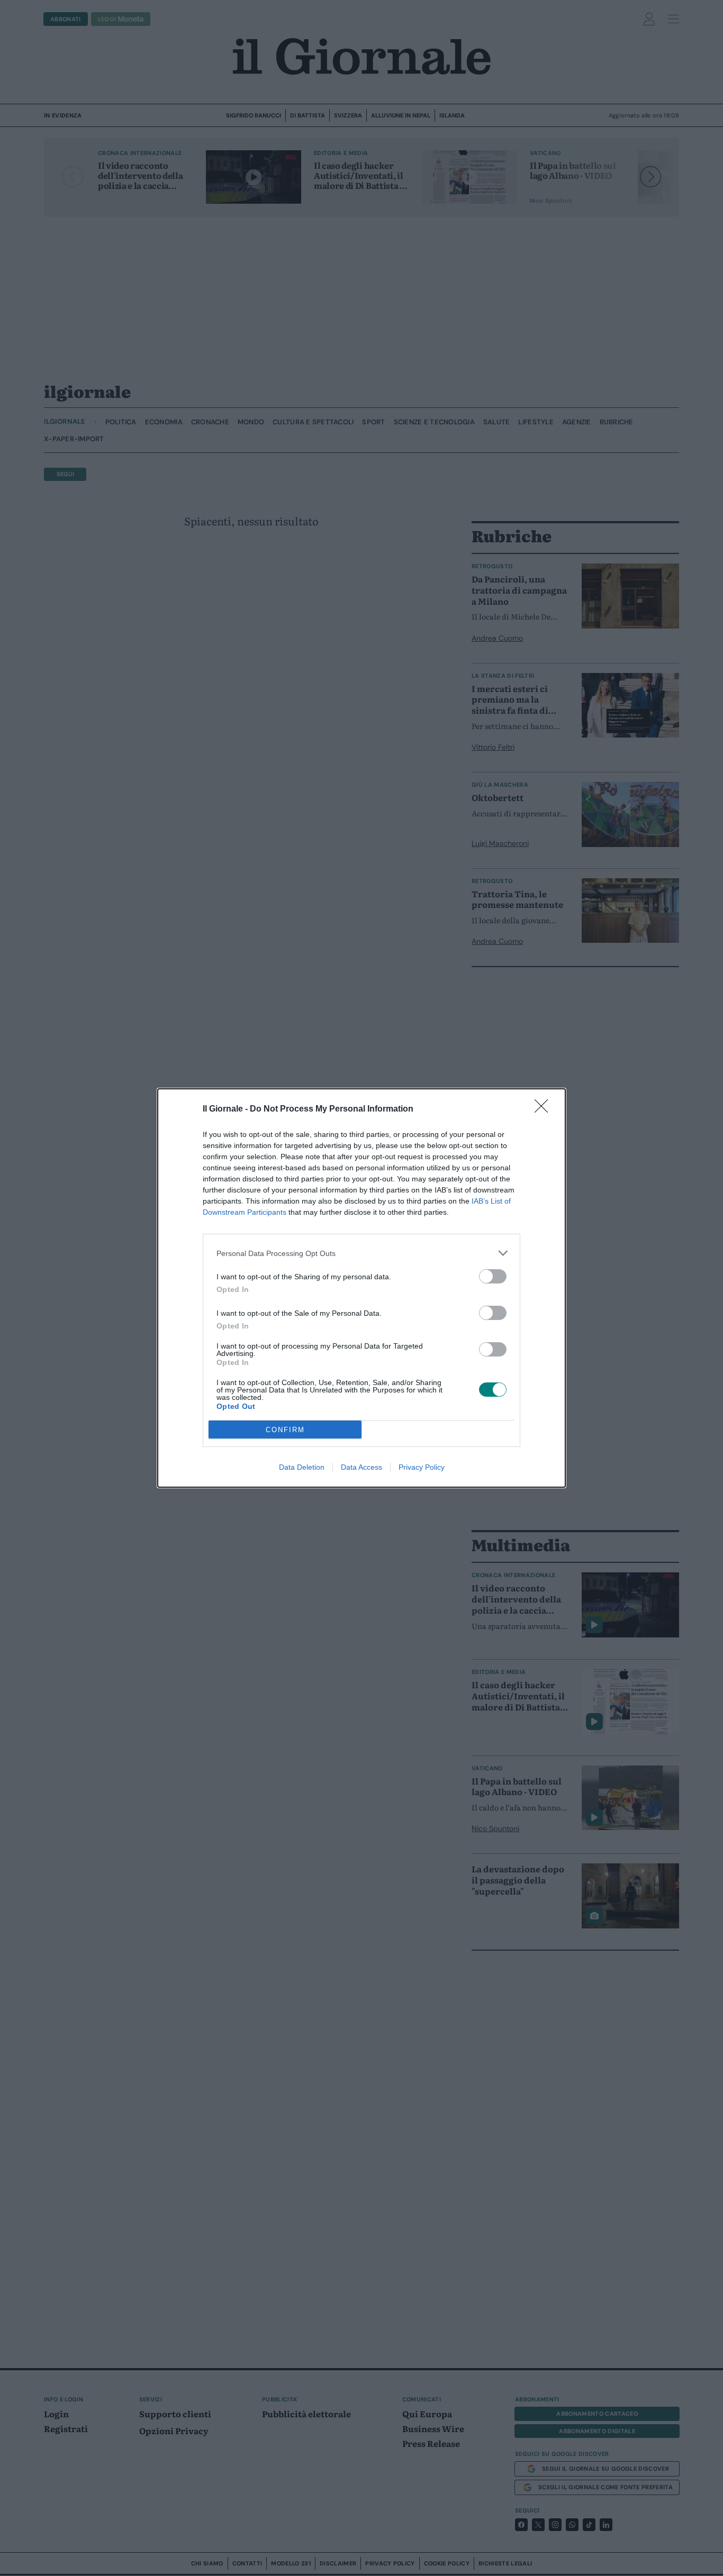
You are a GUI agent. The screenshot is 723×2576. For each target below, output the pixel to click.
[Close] (545, 1109)
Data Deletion (302, 1467)
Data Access (361, 1467)
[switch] (493, 1276)
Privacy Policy (422, 1467)
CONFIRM (285, 1430)
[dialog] (361, 1288)
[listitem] (361, 1253)
